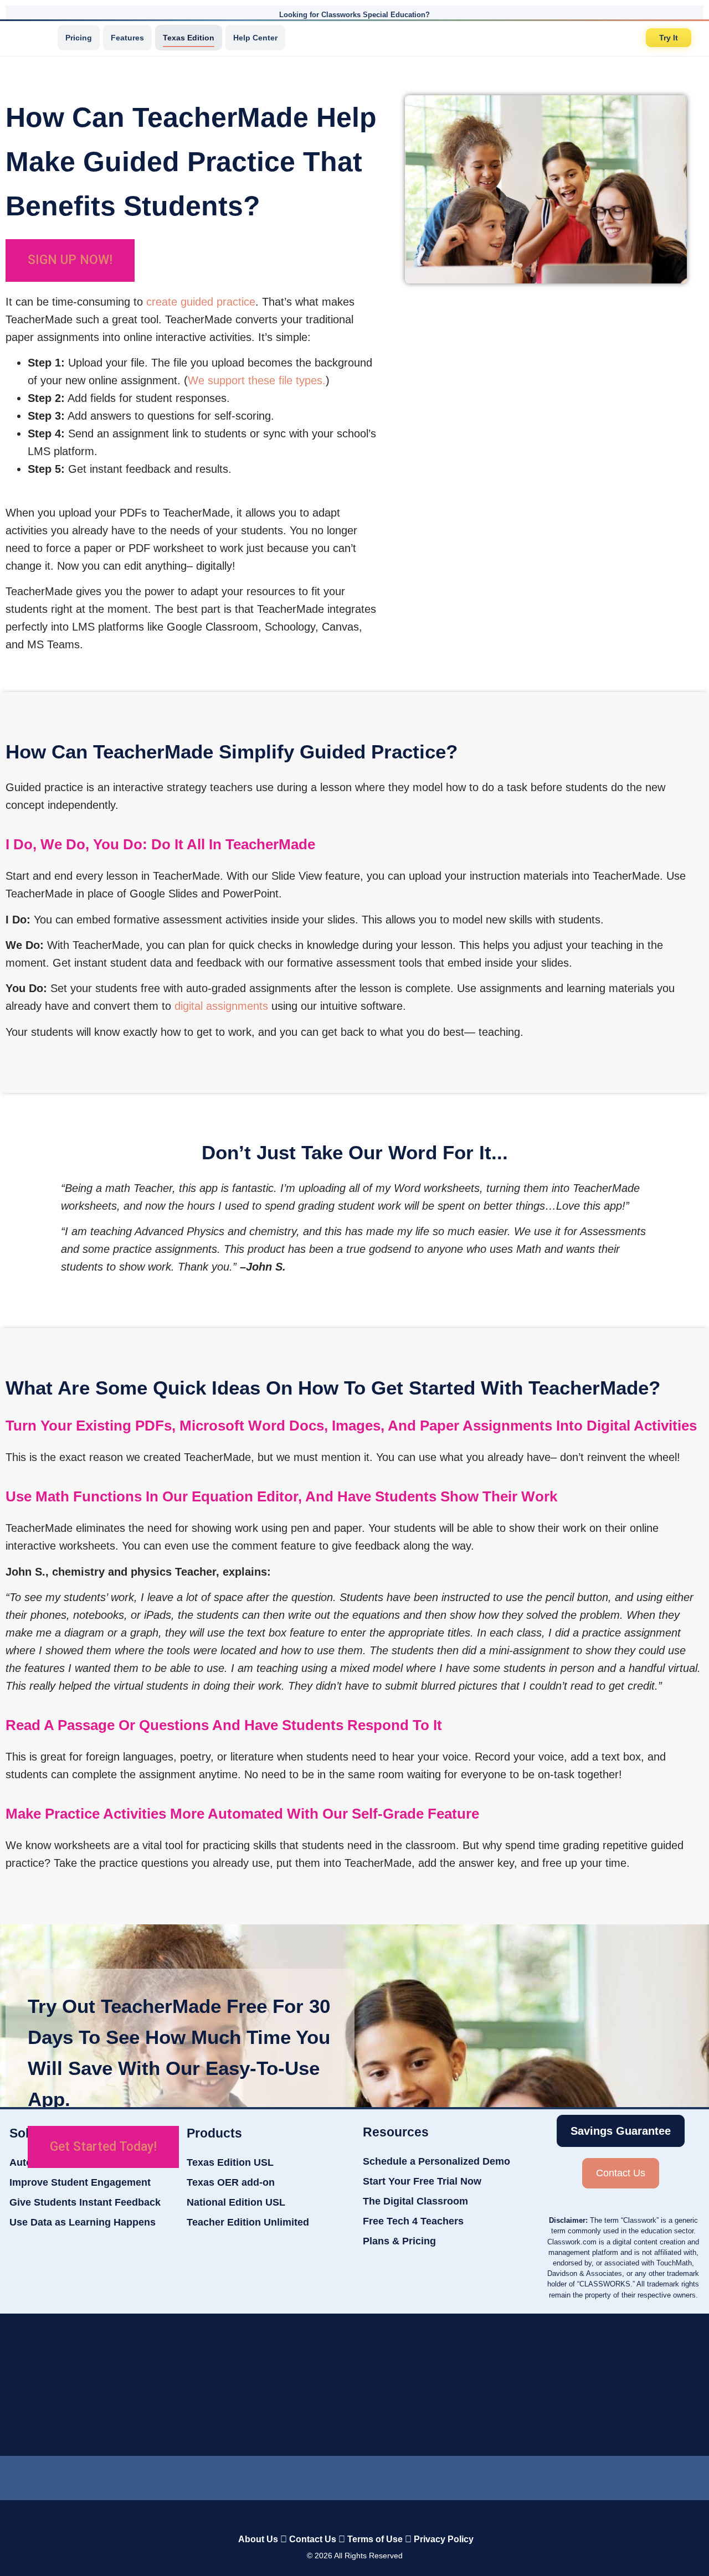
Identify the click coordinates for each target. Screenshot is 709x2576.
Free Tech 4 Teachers (413, 2221)
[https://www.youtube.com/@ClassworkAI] (433, 2475)
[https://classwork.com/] (343, 2516)
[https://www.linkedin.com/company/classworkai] (276, 2475)
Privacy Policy (444, 2539)
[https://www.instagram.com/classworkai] (394, 2475)
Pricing (79, 38)
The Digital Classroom (415, 2201)
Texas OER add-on (231, 2182)
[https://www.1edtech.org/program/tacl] (219, 2385)
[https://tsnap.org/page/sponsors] (497, 2385)
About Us (258, 2539)
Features (127, 38)
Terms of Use (375, 2539)
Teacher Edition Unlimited (248, 2222)
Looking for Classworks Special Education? (354, 15)
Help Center (255, 38)
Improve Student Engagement (80, 2182)
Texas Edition (189, 38)
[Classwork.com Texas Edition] (33, 38)
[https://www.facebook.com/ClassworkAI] (354, 2475)
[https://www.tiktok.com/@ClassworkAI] (317, 2476)
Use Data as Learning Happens (83, 2222)
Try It (669, 38)
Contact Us (313, 2539)
